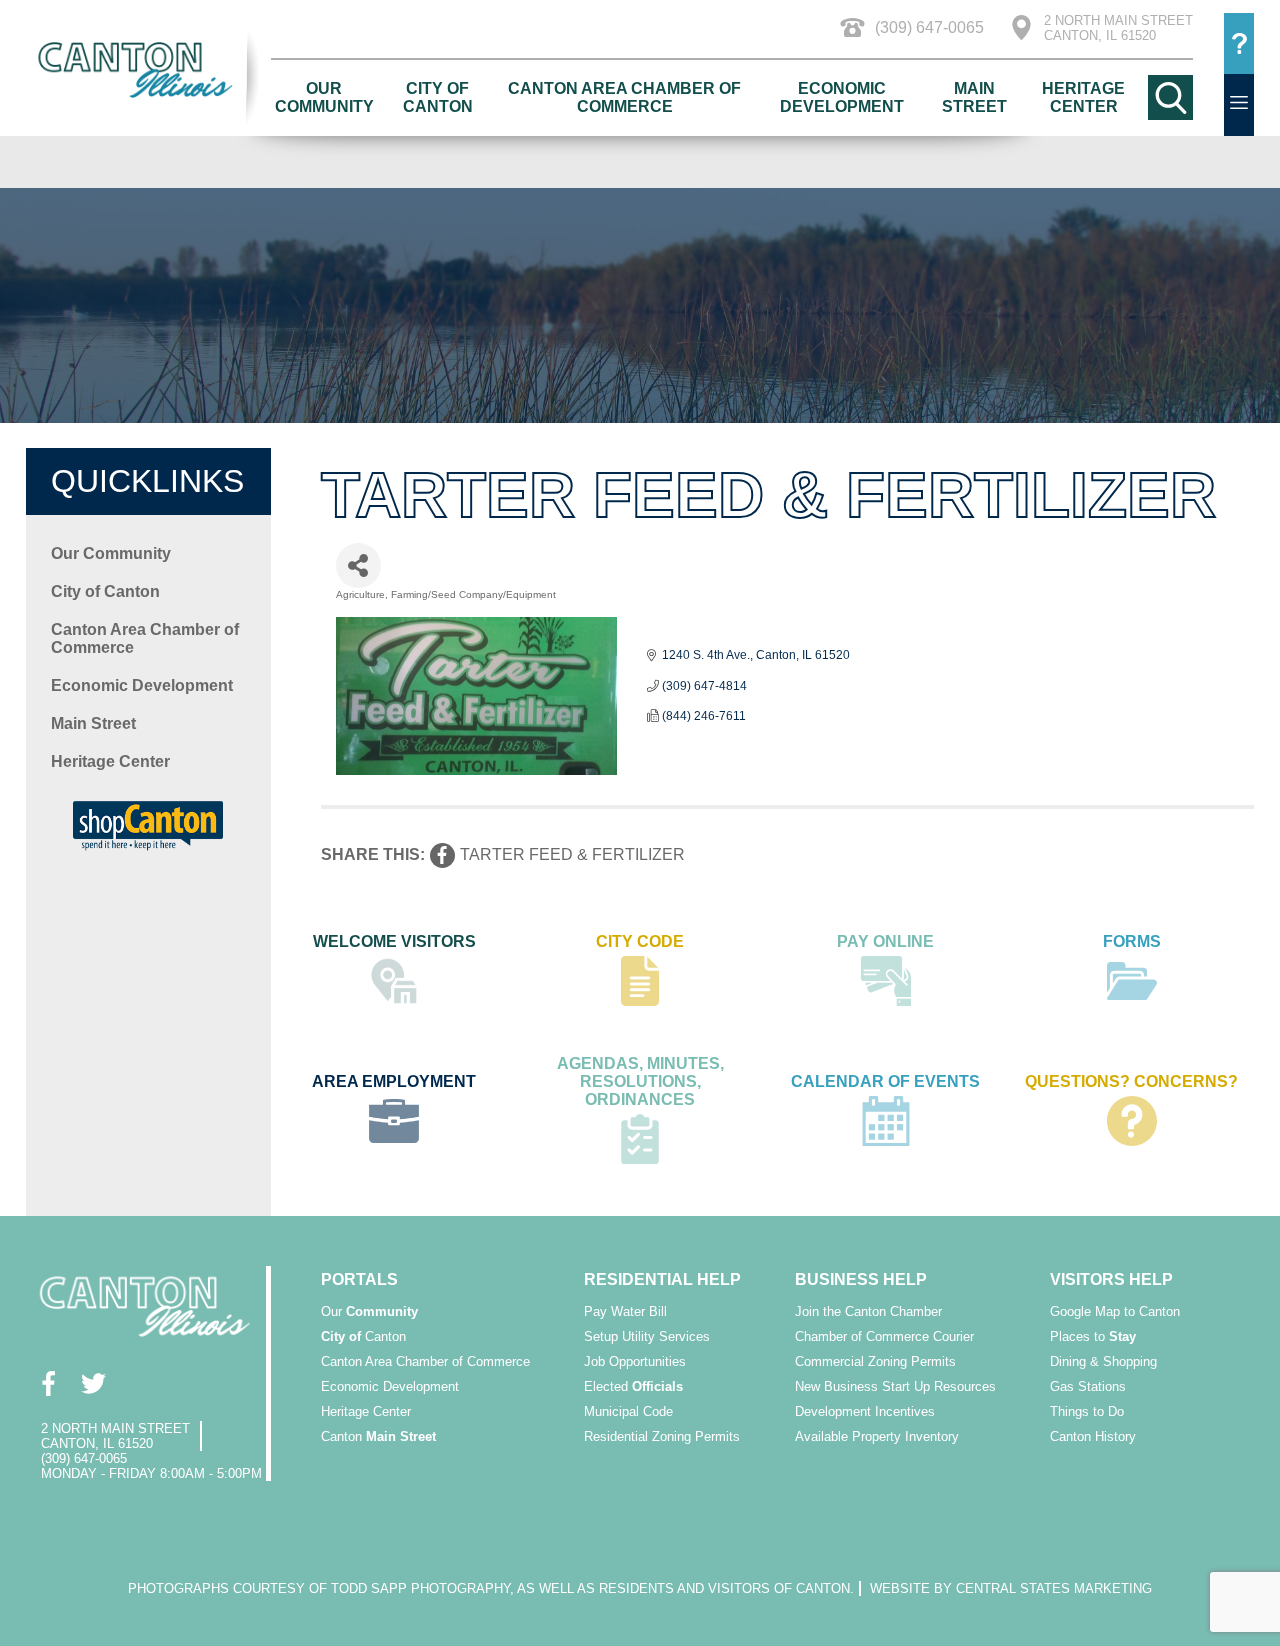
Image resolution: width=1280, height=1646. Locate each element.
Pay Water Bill (625, 1311)
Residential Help (662, 1279)
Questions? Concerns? (1131, 1081)
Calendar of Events (885, 1081)
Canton (363, 1336)
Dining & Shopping (1103, 1361)
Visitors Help (1111, 1279)
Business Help (861, 1279)
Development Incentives (865, 1411)
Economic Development (842, 97)
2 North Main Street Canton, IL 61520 (1118, 28)
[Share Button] (358, 565)
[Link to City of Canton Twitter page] (93, 1383)
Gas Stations (1088, 1386)
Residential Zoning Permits (662, 1436)
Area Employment (394, 1081)
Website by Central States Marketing (1011, 1588)
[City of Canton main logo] (149, 69)
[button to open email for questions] (1239, 44)
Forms (1132, 941)
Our (369, 1311)
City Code (640, 941)
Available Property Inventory (877, 1436)
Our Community (324, 97)
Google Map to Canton (1115, 1311)
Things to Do (1087, 1411)
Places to (1093, 1336)
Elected (633, 1386)
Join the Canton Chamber (868, 1311)
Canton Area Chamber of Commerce (624, 97)
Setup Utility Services (647, 1336)
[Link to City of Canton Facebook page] (48, 1383)
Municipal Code (628, 1411)
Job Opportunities (635, 1361)
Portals (359, 1279)
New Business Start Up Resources (895, 1386)
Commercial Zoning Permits (875, 1361)
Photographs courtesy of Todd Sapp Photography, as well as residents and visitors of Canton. (491, 1588)
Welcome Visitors (394, 941)
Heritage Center (1083, 97)
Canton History (1093, 1436)
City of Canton (438, 97)
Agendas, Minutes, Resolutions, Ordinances (640, 1081)
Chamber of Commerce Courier (884, 1336)
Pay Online (885, 941)
